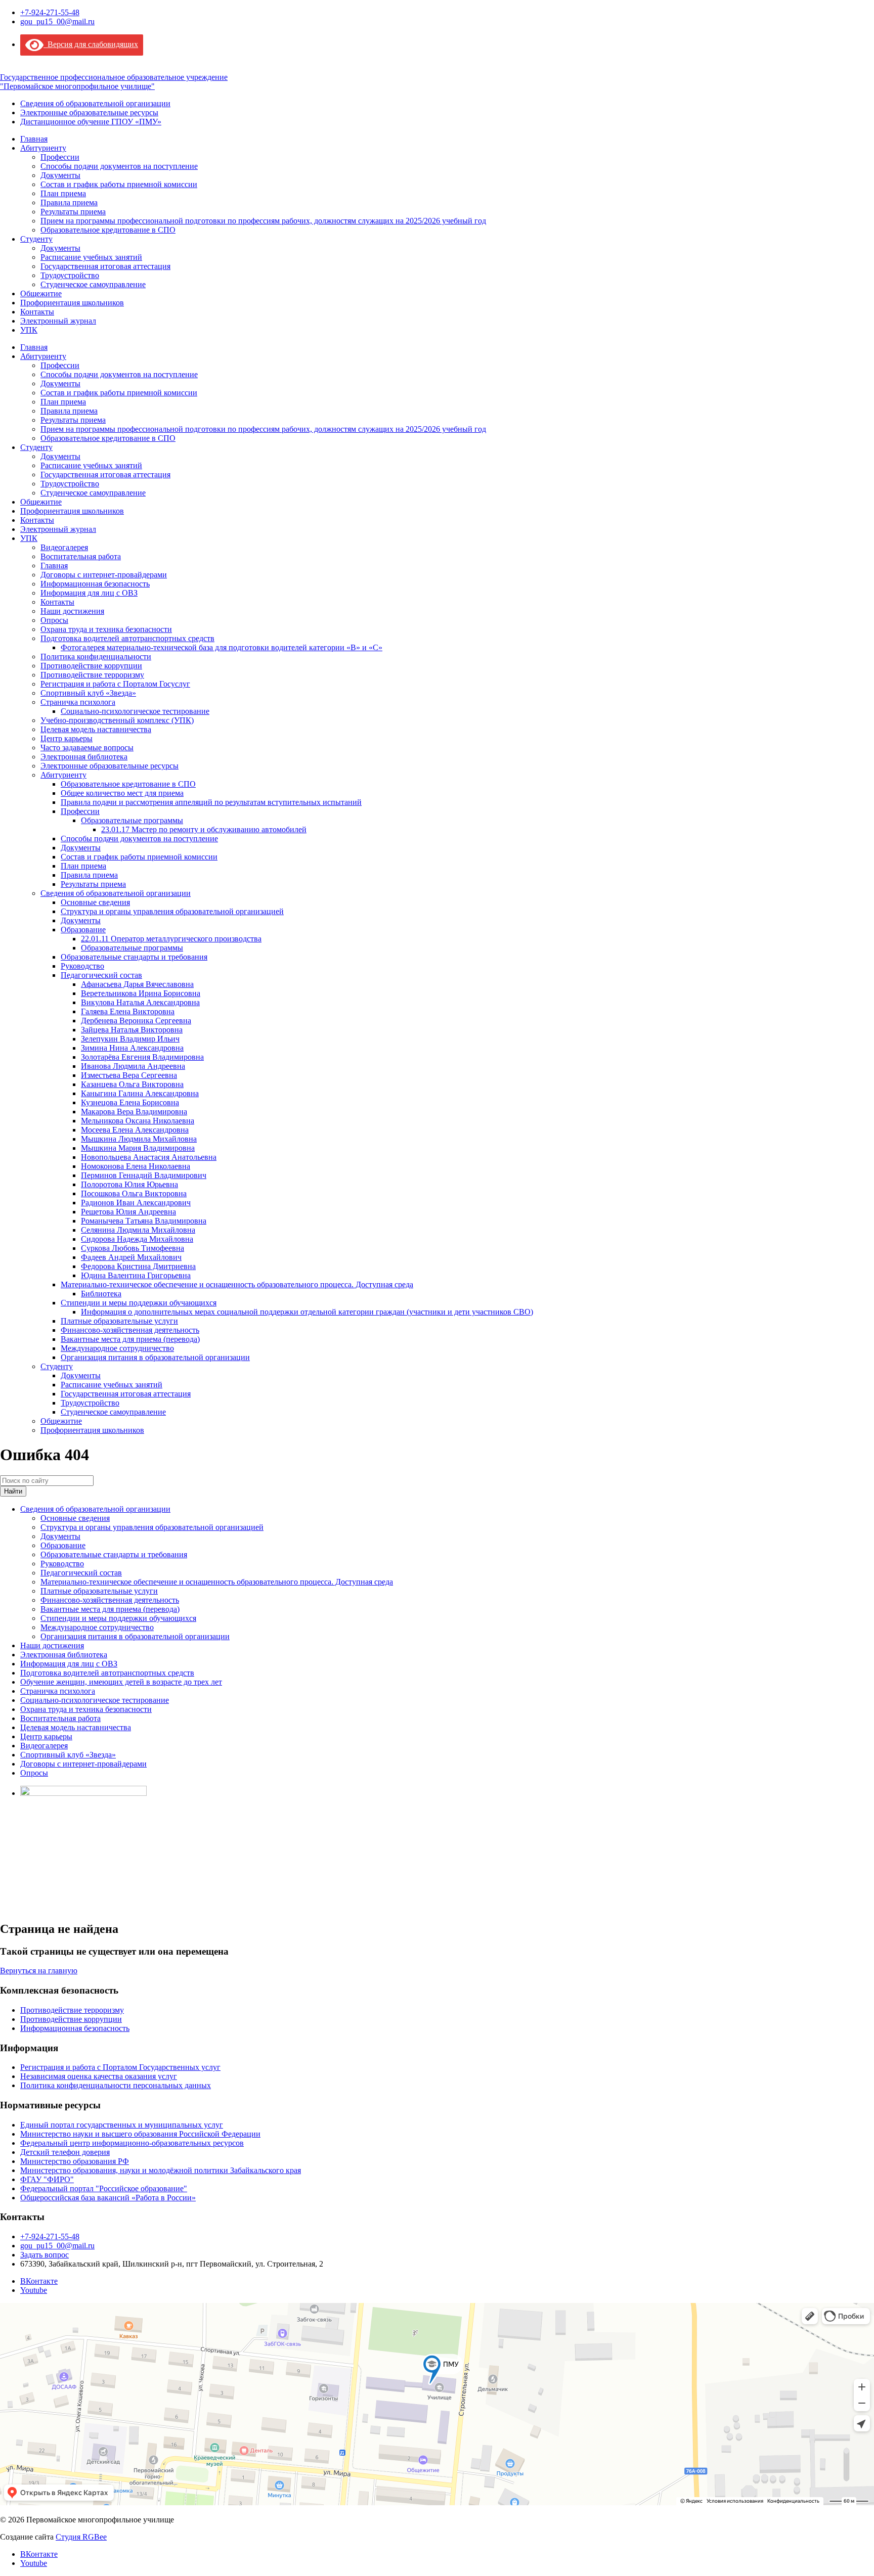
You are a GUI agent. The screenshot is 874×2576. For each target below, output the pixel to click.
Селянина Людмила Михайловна (138, 1230)
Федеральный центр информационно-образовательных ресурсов (132, 2143)
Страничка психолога (78, 702)
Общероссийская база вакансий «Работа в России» (108, 2198)
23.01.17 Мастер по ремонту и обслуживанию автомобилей (204, 829)
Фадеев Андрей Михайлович (131, 1257)
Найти (13, 1491)
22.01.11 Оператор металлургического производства (171, 939)
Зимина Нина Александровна (132, 1048)
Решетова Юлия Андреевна (128, 1212)
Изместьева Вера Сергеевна (129, 1075)
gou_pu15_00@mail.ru (57, 21)
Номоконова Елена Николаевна (136, 1166)
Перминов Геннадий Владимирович (144, 1175)
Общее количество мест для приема (122, 793)
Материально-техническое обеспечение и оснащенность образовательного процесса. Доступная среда (237, 1284)
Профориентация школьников (72, 303)
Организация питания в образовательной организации (155, 1357)
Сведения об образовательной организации (95, 103)
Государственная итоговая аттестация (105, 266)
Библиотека (101, 1294)
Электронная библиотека (84, 757)
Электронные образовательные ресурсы (89, 112)
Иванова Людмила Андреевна (133, 1066)
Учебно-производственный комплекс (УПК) (117, 720)
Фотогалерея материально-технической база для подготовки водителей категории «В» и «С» (222, 647)
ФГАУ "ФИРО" (47, 2179)
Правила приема (69, 202)
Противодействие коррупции (91, 666)
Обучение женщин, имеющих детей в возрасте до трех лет (121, 1682)
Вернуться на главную (39, 1971)
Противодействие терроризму (92, 675)
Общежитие (41, 293)
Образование (83, 930)
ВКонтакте (39, 2281)
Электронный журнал (58, 321)
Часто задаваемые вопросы (87, 748)
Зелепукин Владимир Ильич (130, 1039)
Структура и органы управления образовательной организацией (172, 911)
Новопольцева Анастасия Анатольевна (149, 1157)
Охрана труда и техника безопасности (106, 629)
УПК (29, 330)
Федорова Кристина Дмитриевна (138, 1266)
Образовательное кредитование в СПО (108, 230)
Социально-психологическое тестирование (135, 711)
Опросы (54, 620)
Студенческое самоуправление (93, 284)
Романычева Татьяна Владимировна (144, 1221)
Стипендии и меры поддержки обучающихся (139, 1303)
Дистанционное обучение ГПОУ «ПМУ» (91, 122)
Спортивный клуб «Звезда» (88, 693)
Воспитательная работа (81, 556)
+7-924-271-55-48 (50, 12)
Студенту (36, 239)
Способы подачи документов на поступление (119, 166)
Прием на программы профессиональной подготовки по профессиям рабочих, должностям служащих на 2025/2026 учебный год (263, 221)
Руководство (82, 966)
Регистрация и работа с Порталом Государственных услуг (120, 2067)
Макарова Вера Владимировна (134, 1112)
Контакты (37, 312)
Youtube (34, 2290)
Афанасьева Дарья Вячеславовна (137, 984)
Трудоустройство (70, 275)
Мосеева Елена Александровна (135, 1130)
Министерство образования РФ (75, 2161)
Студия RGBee (81, 2537)
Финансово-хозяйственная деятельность (130, 1330)
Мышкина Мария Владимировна (138, 1148)
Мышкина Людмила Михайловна (139, 1139)
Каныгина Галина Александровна (140, 1093)
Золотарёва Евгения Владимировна (142, 1057)
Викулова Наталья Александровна (140, 1002)
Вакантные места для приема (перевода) (130, 1339)
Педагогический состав (101, 975)
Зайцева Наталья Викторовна (132, 1030)
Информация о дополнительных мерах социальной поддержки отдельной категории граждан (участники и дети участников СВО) (307, 1312)
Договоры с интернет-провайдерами (104, 575)
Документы (60, 175)
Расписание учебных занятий (91, 257)
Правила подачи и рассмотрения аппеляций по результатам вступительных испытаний (211, 802)
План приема (63, 193)
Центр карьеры (67, 738)
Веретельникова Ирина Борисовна (141, 993)
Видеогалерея (64, 547)
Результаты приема (73, 212)
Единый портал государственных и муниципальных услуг (122, 2125)
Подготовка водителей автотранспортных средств (127, 638)
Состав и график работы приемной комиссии (119, 184)
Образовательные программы (132, 820)
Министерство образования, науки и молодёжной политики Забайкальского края (161, 2170)
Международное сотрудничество (117, 1348)
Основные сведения (95, 902)
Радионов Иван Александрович (136, 1203)
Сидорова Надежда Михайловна (137, 1239)
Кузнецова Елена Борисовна (130, 1102)
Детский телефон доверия (65, 2152)
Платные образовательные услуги (119, 1321)
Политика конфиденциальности (96, 657)
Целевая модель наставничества (96, 729)
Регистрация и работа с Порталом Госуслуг (115, 684)
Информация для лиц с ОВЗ (89, 593)
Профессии (60, 157)
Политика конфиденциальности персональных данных (116, 2085)
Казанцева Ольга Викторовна (132, 1084)
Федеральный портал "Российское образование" (104, 2188)
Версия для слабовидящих (91, 44)
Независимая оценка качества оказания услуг (99, 2076)
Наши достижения (72, 611)
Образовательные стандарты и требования (134, 957)
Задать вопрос (45, 2255)
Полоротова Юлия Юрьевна (129, 1184)
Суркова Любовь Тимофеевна (133, 1248)
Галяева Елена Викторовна (128, 1011)
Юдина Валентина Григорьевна (136, 1275)
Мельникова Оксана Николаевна (138, 1121)
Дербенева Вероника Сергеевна (136, 1021)
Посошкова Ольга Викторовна (134, 1193)
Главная (34, 139)
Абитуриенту (43, 148)
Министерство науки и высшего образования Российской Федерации (140, 2134)
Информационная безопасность (95, 584)
